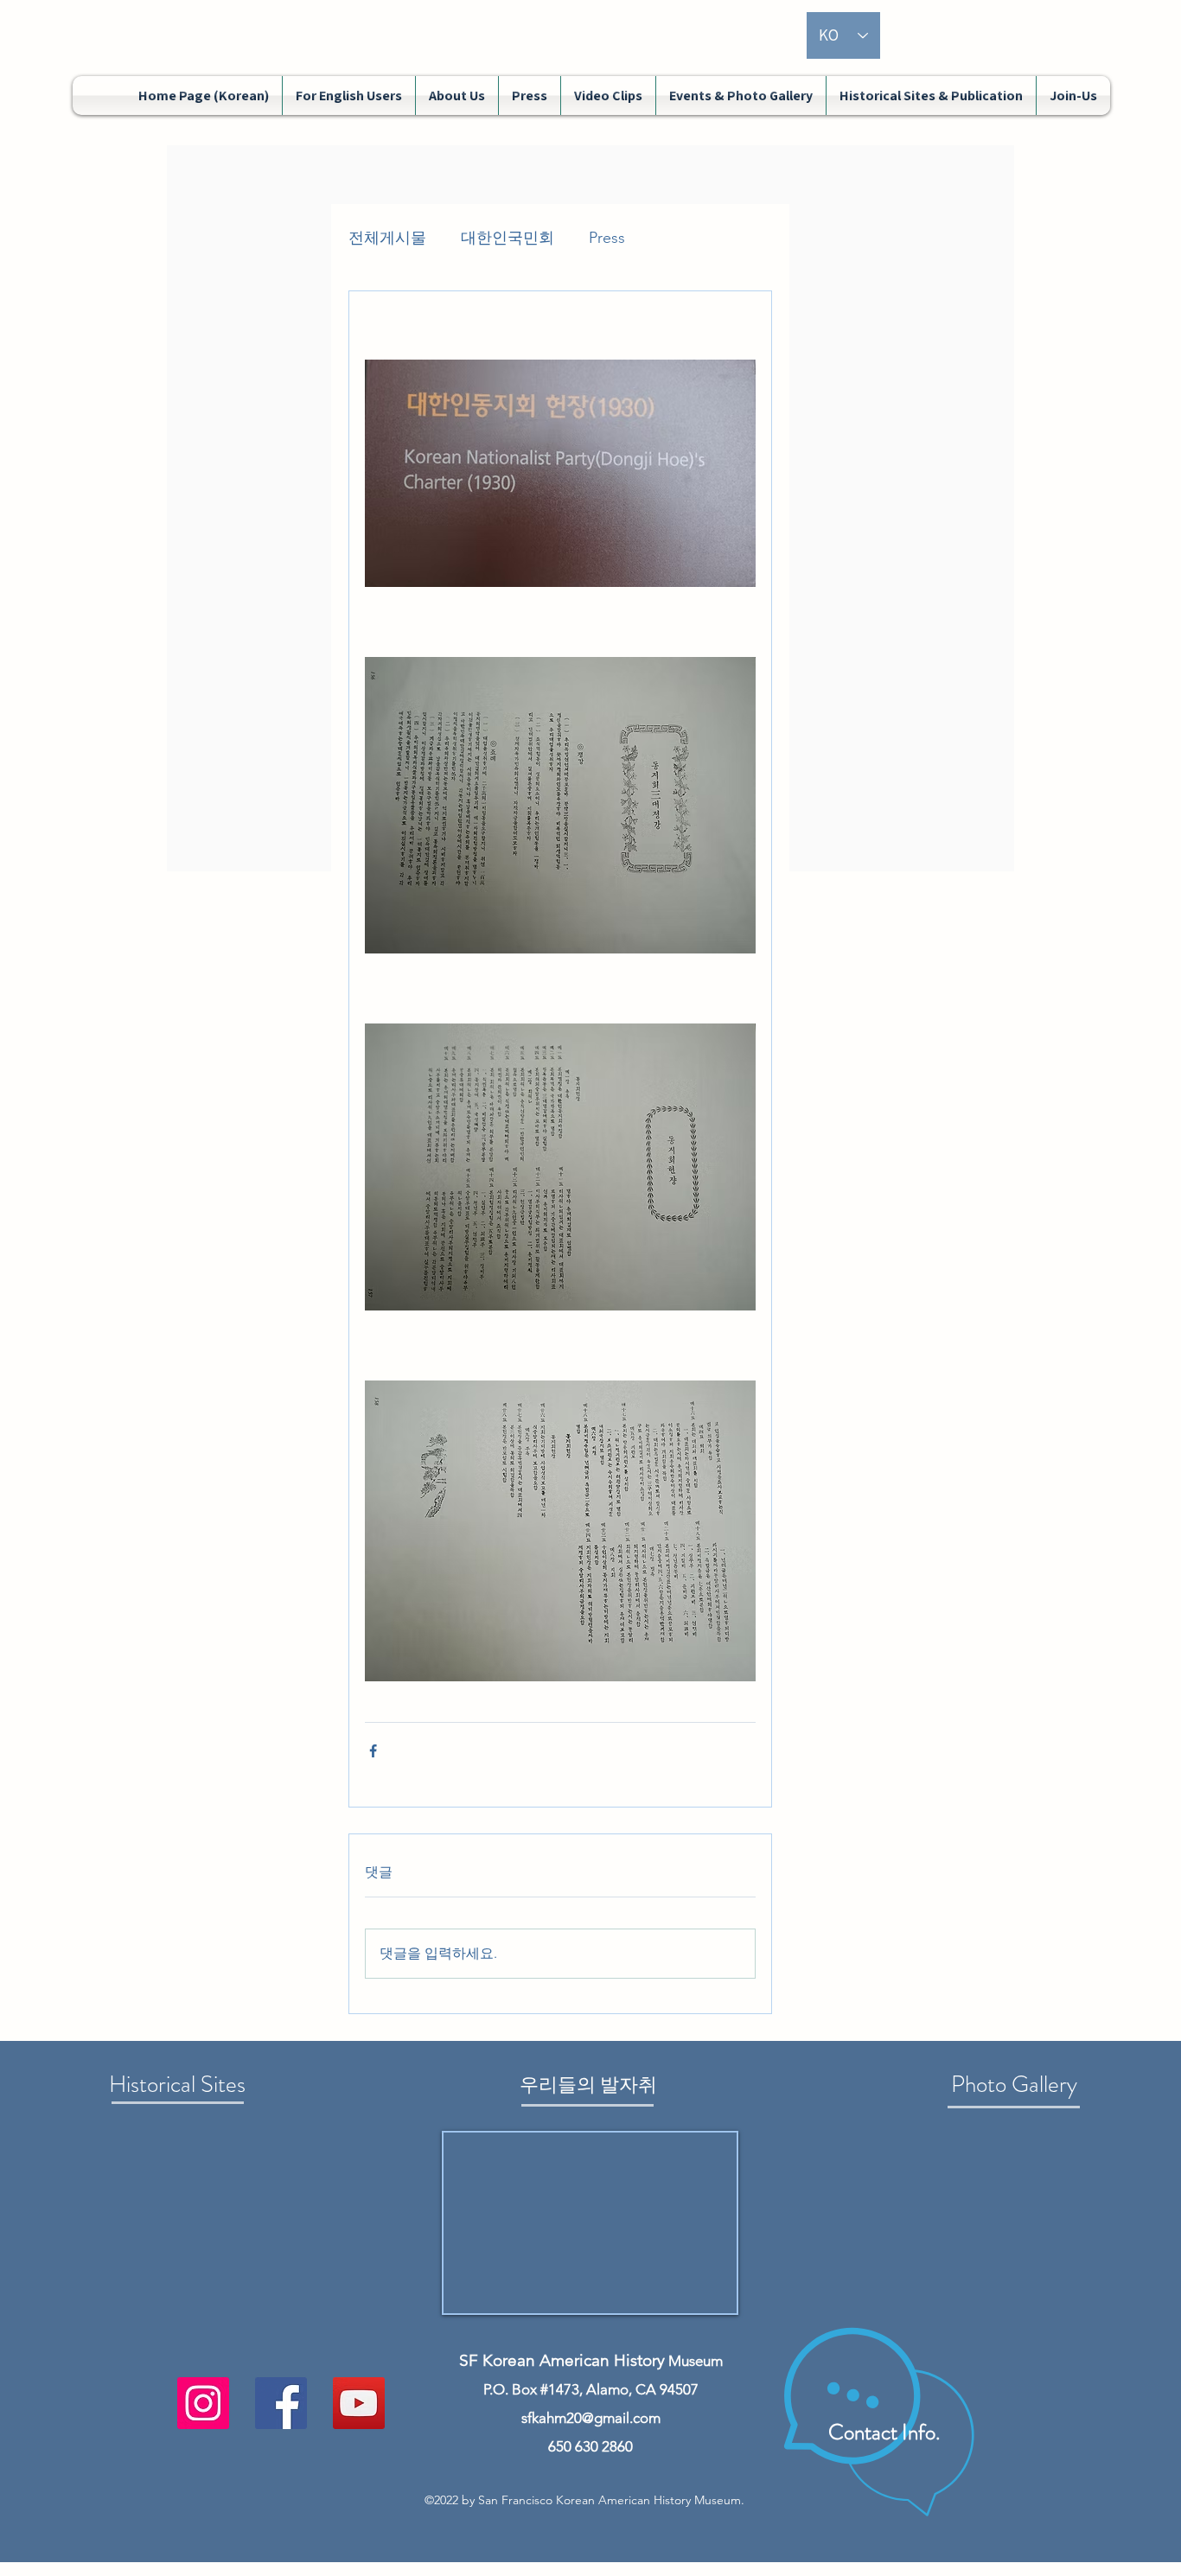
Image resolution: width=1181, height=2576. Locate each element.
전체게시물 (387, 238)
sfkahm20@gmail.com (591, 2418)
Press (607, 238)
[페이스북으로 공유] (373, 1751)
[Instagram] (203, 2403)
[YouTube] (359, 2403)
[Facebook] (281, 2403)
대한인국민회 (508, 238)
